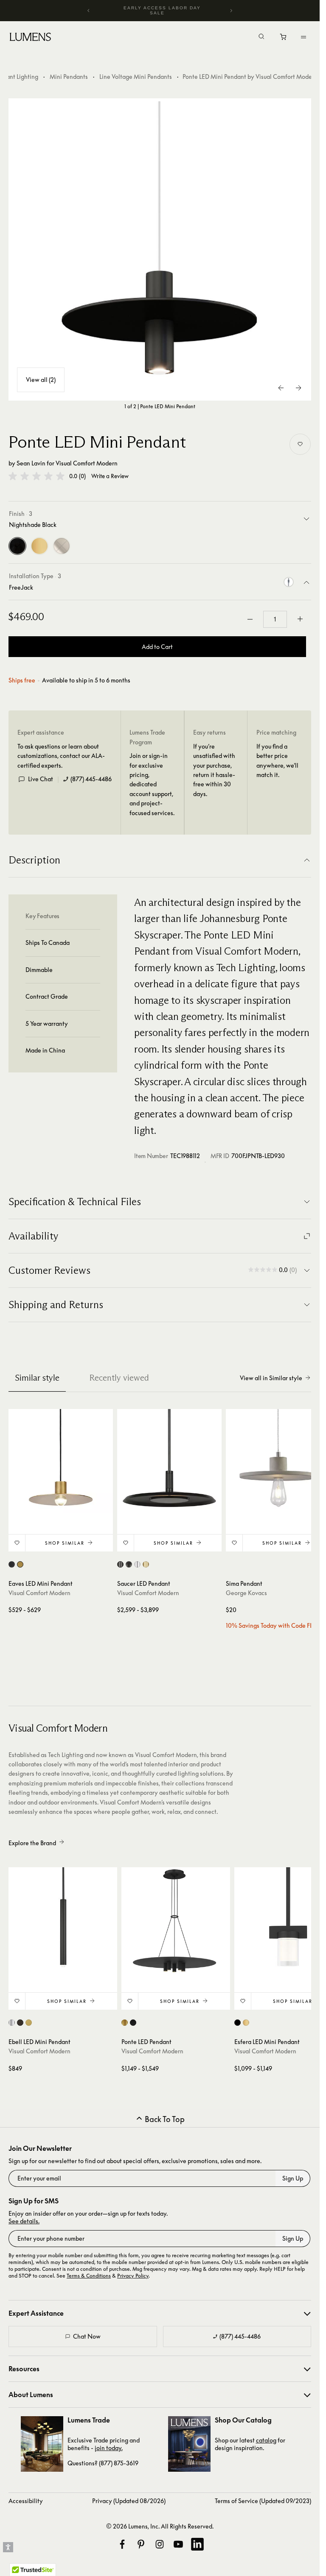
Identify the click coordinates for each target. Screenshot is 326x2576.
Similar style (37, 1378)
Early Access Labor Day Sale (163, 10)
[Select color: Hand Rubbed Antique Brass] (146, 1564)
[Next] (231, 11)
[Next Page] (298, 388)
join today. (109, 2448)
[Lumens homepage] (30, 38)
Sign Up (293, 2178)
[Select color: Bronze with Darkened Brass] (129, 1564)
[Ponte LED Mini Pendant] (160, 250)
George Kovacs (246, 1593)
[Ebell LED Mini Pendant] (63, 1922)
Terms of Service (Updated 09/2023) (263, 2501)
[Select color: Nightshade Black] (12, 1564)
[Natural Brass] (39, 546)
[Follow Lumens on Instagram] (160, 2544)
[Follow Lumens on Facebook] (122, 2544)
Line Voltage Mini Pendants (136, 77)
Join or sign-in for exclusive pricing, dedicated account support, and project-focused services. (152, 784)
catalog (266, 2440)
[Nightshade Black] (17, 546)
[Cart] (284, 39)
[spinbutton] (275, 619)
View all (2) (41, 380)
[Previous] (89, 11)
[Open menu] (304, 37)
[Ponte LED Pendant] (176, 1922)
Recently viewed (119, 1378)
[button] (37, 476)
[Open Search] (261, 37)
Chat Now (87, 2336)
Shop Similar (65, 1543)
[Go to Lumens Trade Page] (42, 2444)
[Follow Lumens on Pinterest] (141, 2544)
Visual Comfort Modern (87, 463)
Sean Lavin (31, 463)
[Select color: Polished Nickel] (137, 1564)
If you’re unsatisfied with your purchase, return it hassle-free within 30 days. (214, 770)
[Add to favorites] (300, 444)
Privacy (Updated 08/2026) (129, 2501)
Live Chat (41, 779)
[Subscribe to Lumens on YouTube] (178, 2544)
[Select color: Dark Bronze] (20, 2023)
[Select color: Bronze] (120, 1564)
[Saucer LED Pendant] (169, 1461)
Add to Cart (157, 647)
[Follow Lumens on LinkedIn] (197, 2544)
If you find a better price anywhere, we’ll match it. (277, 760)
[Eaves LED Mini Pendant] (61, 1461)
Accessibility (26, 2501)
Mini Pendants (69, 77)
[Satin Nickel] (62, 546)
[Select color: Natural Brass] (20, 1564)
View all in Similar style (271, 1378)
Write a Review (110, 476)
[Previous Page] (281, 388)
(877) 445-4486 (91, 779)
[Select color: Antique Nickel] (12, 2023)
